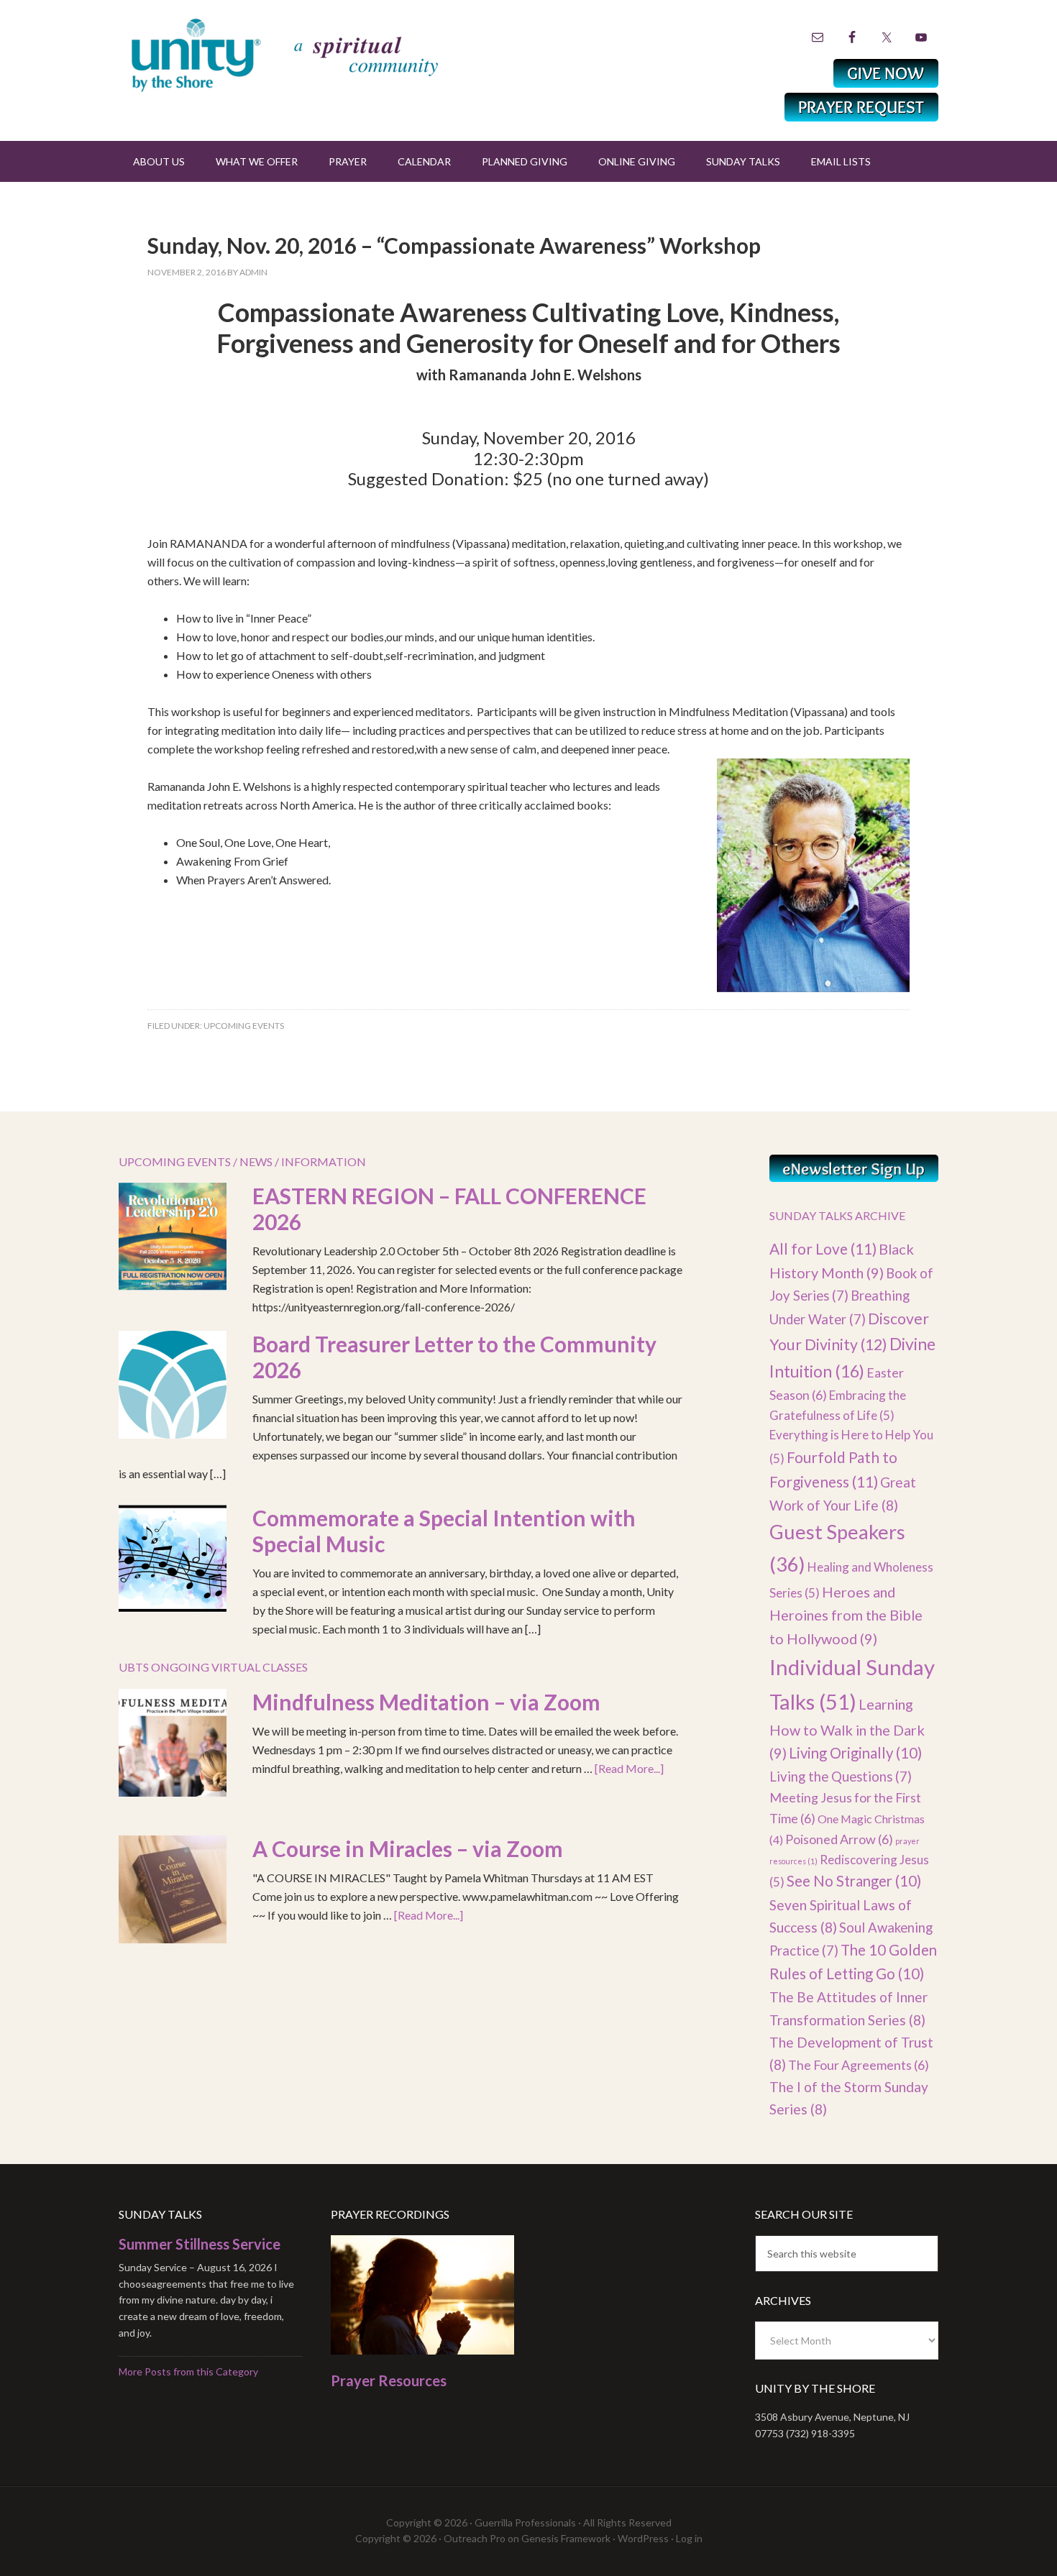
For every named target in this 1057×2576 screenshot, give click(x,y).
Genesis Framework (566, 2538)
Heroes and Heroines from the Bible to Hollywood (846, 1615)
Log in (689, 2538)
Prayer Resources (389, 2380)
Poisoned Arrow (839, 1839)
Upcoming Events (244, 1026)
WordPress (643, 2538)
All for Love (823, 1248)
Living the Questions (841, 1777)
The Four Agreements (859, 2065)
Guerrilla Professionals (525, 2522)
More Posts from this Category (188, 2371)
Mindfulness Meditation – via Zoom (426, 1702)
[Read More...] (629, 1768)
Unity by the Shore (316, 54)
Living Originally (855, 1753)
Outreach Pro (475, 2538)
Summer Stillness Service (200, 2244)
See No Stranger (854, 1881)
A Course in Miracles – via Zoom (408, 1848)
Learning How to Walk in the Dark (847, 1729)
